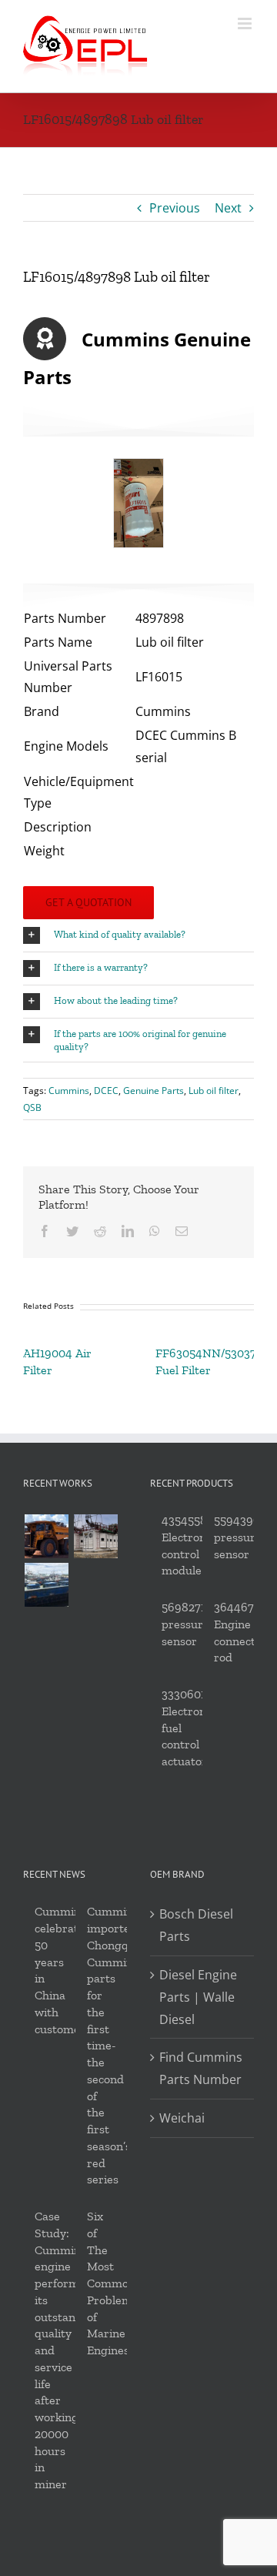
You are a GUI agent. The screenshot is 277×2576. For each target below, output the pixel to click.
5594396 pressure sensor (238, 1537)
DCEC (106, 1091)
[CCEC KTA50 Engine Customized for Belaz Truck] (46, 1536)
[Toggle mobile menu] (246, 23)
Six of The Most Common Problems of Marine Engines (112, 2283)
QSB (32, 1107)
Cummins (69, 1091)
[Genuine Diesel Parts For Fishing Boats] (46, 1585)
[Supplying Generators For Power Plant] (95, 1536)
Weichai (182, 2118)
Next (228, 208)
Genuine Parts (154, 1091)
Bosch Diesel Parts (196, 1925)
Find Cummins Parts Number (201, 2068)
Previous (175, 208)
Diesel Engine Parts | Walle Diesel (198, 1997)
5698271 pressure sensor (185, 1624)
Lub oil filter (214, 1091)
